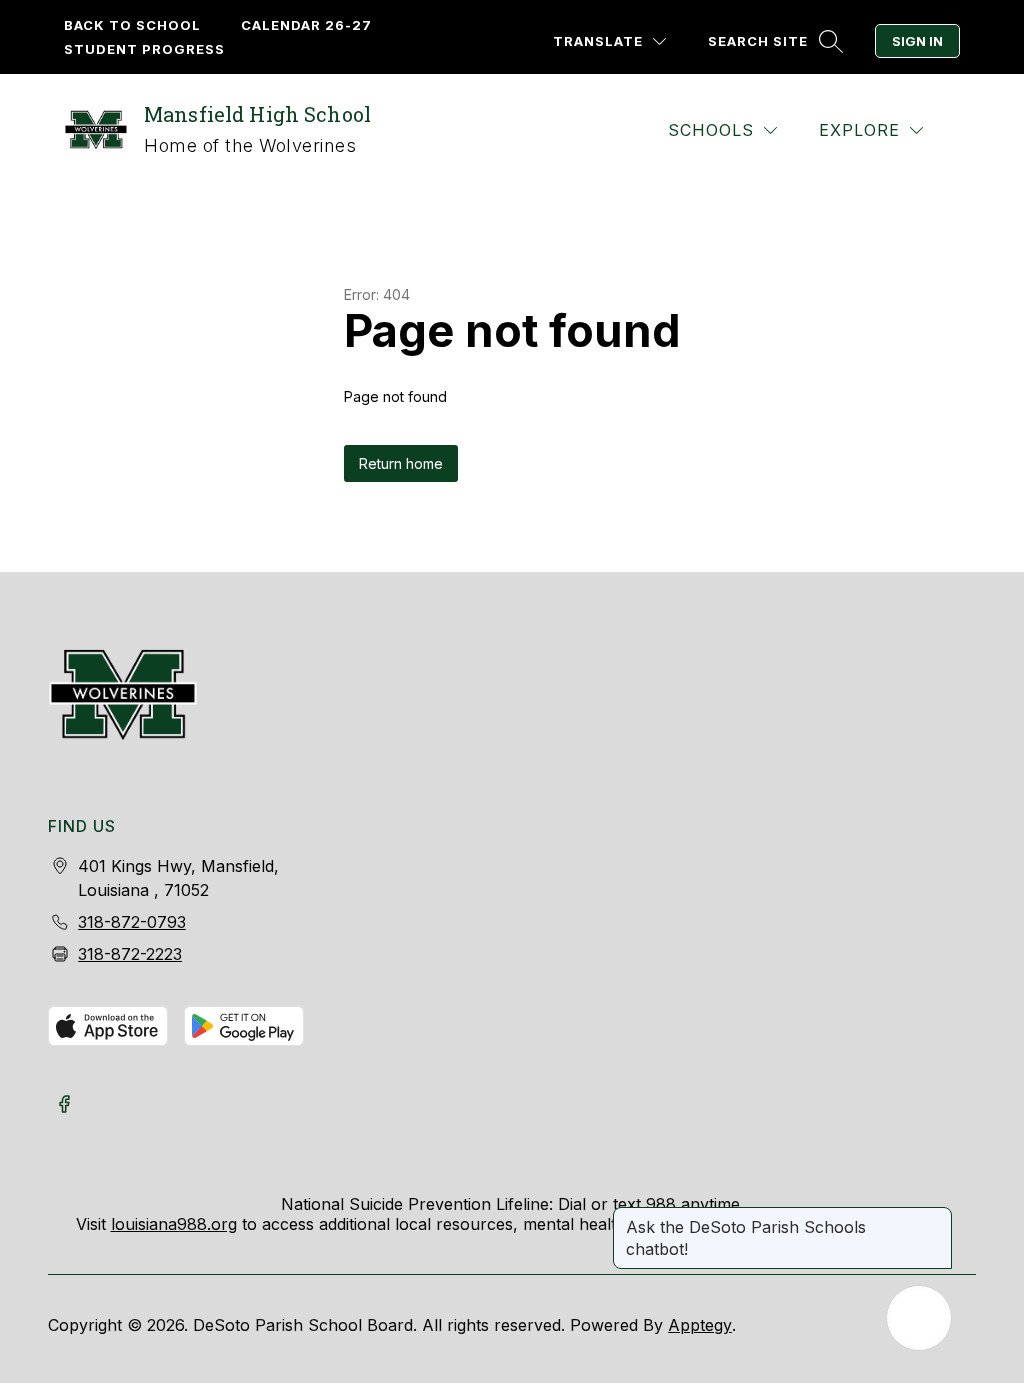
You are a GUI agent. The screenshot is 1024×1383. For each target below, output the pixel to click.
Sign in (917, 41)
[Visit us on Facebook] (64, 1106)
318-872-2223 (130, 954)
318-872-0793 (132, 922)
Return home (401, 463)
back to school (132, 25)
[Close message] (936, 1217)
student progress (144, 49)
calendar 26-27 (306, 25)
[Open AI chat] (919, 1318)
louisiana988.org (174, 1224)
